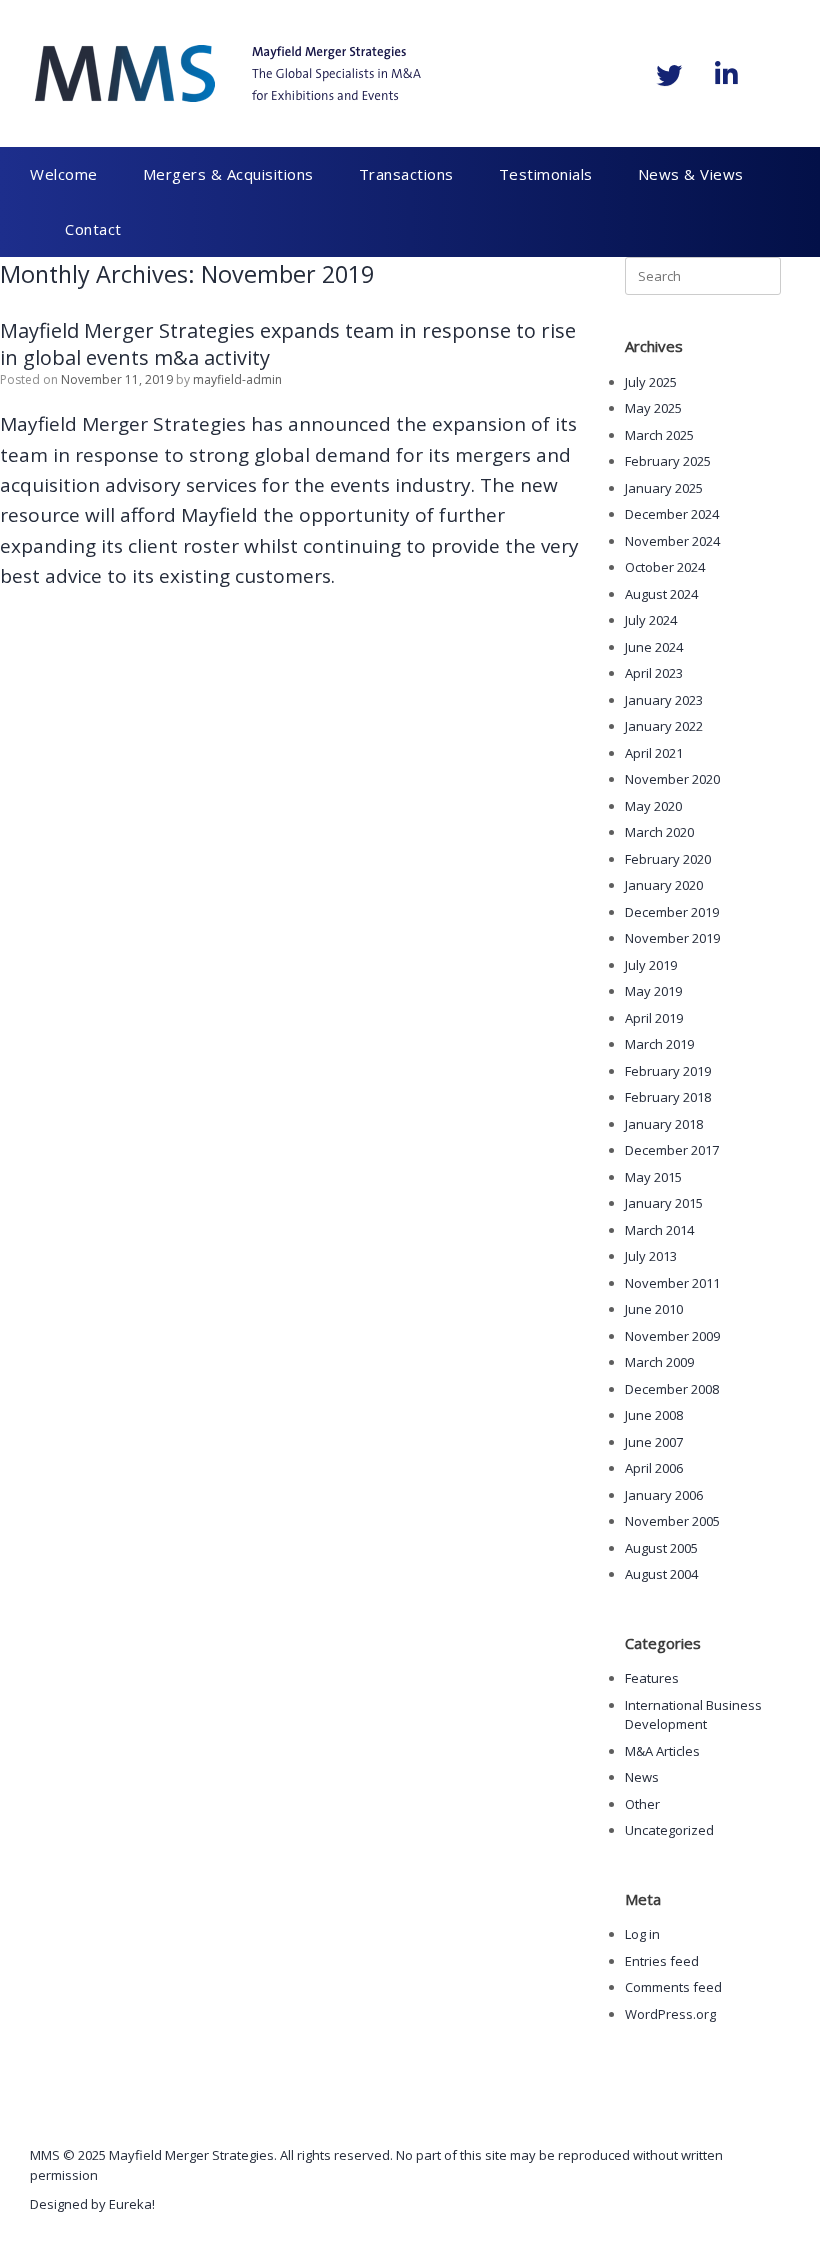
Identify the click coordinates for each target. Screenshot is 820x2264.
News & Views (691, 174)
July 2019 (651, 965)
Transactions (406, 174)
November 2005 (672, 1521)
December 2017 (672, 1150)
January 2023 (664, 700)
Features (652, 1678)
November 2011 (672, 1283)
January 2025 (664, 488)
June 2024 (654, 647)
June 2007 (654, 1442)
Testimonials (546, 174)
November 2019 (672, 938)
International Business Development (693, 1715)
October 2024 (665, 567)
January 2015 (664, 1203)
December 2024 (672, 514)
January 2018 (664, 1124)
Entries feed (662, 1961)
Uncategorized (669, 1830)
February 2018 (668, 1097)
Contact (93, 229)
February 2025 (668, 461)
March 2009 (659, 1362)
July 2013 (651, 1256)
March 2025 (659, 435)
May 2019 (653, 991)
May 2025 (653, 408)
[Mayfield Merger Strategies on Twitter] (669, 75)
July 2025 (651, 382)
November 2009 (672, 1336)
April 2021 (654, 753)
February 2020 (668, 859)
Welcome (64, 174)
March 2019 (659, 1044)
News (642, 1777)
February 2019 (668, 1071)
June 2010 (654, 1309)
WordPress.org (670, 2014)
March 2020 (659, 832)
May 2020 (653, 806)
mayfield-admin (237, 379)
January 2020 (664, 885)
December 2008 (672, 1389)
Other (642, 1804)
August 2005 (661, 1548)
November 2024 (672, 541)
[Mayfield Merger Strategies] (228, 73)
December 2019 (672, 912)
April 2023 (654, 673)
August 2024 (661, 594)
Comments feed (673, 1987)
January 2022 (664, 726)
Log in (642, 1934)
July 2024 (651, 620)
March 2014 (659, 1230)
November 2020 (672, 779)
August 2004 (661, 1574)
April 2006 (654, 1468)
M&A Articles (662, 1751)
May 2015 (653, 1177)
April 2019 (654, 1018)
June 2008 (654, 1415)
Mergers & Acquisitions (228, 174)
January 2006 (664, 1495)
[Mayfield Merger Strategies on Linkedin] (726, 74)
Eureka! (132, 2204)
